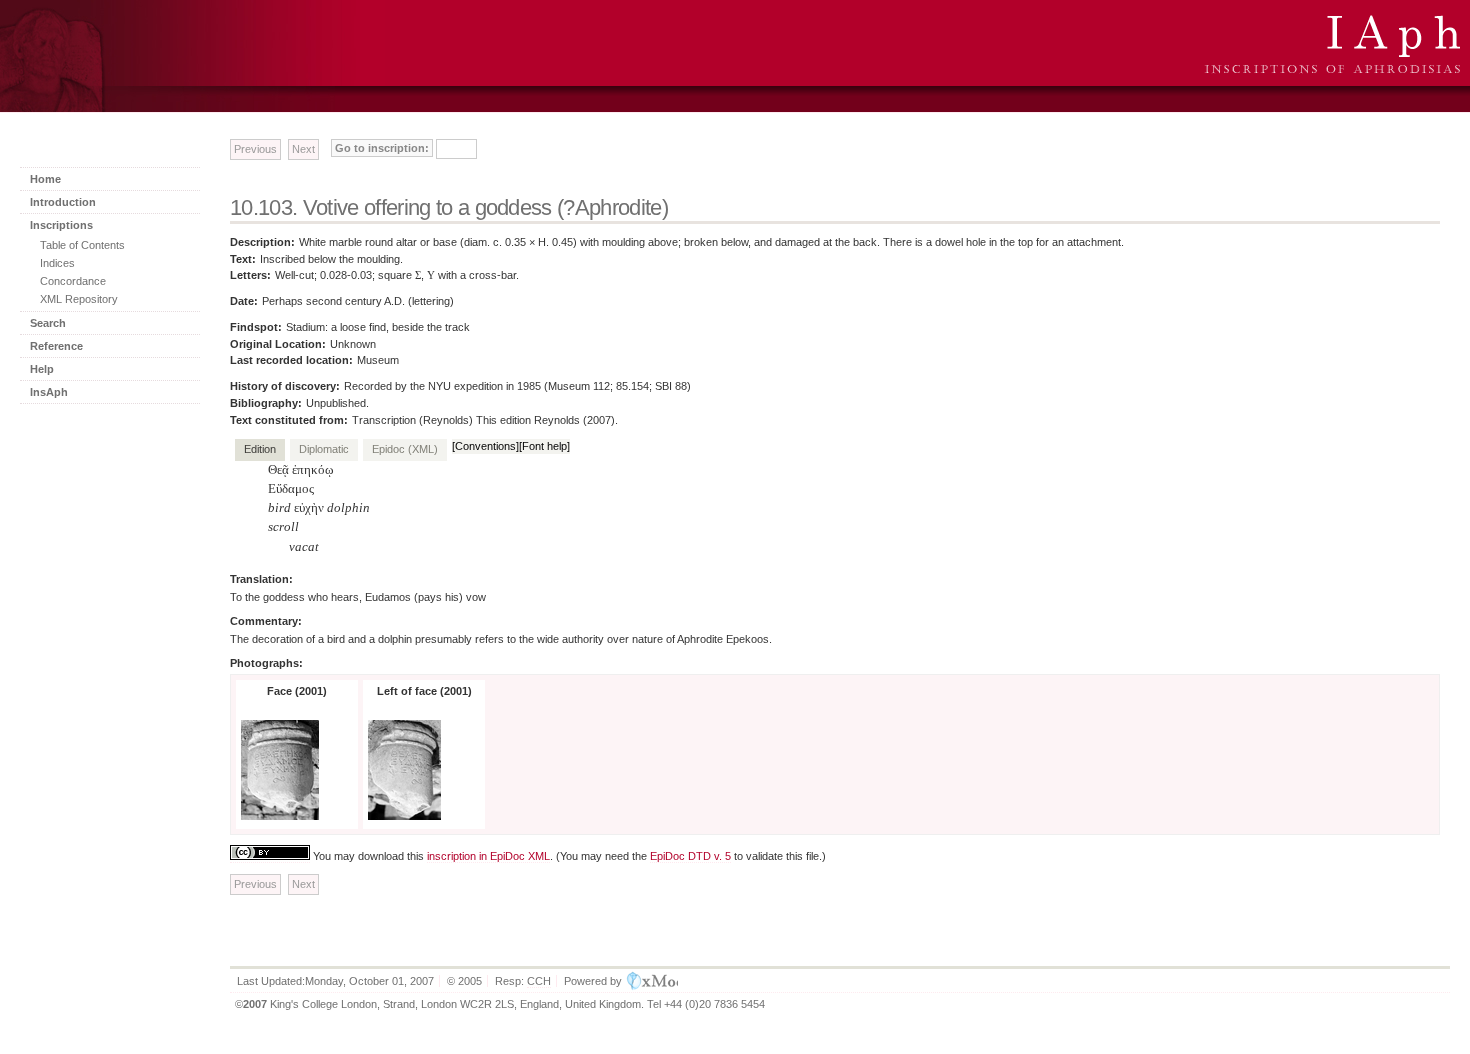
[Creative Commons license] (270, 856)
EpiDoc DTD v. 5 (690, 856)
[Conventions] (485, 446)
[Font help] (544, 446)
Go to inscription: (382, 148)
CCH (539, 981)
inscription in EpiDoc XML (488, 856)
